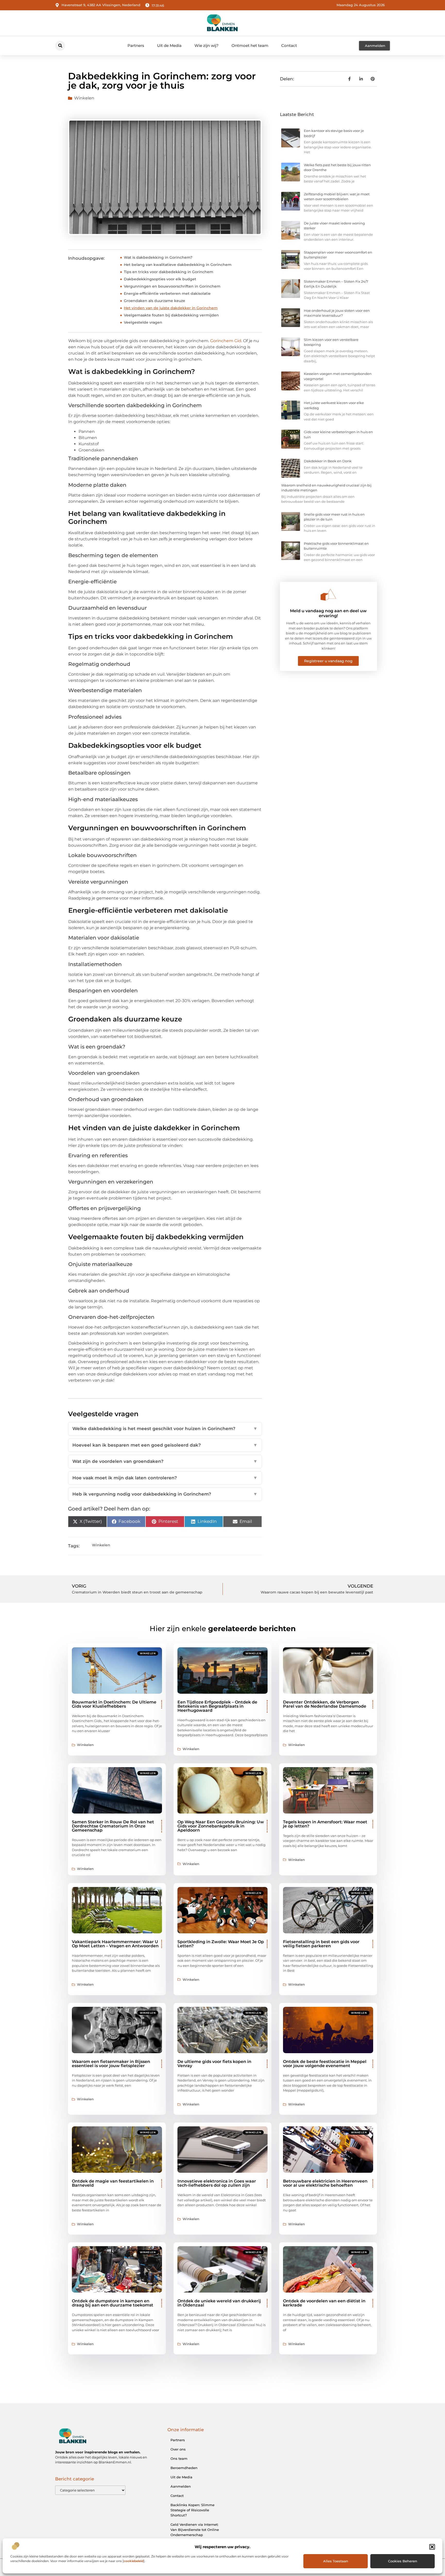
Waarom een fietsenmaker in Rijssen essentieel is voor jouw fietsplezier (111, 2064)
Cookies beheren (403, 2561)
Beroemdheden (184, 2468)
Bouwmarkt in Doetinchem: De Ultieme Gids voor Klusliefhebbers (114, 1704)
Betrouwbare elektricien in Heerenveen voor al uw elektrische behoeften (325, 2183)
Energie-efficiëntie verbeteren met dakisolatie (167, 293)
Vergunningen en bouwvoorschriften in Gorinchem (172, 286)
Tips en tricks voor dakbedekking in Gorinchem (169, 272)
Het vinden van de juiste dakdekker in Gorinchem (171, 308)
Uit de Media (169, 45)
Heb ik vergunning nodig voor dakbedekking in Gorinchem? (165, 1494)
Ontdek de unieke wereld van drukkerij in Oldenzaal (219, 2303)
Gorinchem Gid (226, 341)
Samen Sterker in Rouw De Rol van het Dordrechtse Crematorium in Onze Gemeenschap (113, 1826)
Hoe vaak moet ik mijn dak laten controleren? (165, 1478)
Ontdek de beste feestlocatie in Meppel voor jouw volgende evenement (325, 2064)
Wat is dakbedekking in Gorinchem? (158, 257)
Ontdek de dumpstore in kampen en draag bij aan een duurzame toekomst (113, 2303)
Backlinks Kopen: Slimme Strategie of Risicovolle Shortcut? (192, 2510)
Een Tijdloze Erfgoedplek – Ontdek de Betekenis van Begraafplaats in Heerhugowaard (217, 1706)
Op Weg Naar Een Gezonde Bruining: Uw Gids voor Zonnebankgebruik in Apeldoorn (221, 1826)
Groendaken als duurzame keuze (155, 301)
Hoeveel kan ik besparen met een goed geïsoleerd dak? (165, 1445)
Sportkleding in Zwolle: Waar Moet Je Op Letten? (221, 1944)
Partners (136, 45)
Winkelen (84, 98)
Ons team (179, 2458)
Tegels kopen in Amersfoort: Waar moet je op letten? (325, 1824)
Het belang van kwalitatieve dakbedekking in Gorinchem (178, 265)
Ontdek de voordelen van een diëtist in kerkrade (324, 2303)
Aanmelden (181, 2486)
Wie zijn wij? (207, 45)
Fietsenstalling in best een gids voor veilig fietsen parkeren (321, 1944)
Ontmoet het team (250, 45)
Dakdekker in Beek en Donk (328, 461)
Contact (289, 45)
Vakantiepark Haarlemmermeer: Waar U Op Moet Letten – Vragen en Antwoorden (115, 1944)
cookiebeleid (134, 2561)
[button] (432, 2547)
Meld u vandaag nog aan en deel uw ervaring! (328, 613)
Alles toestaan (336, 2561)
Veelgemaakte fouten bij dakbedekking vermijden (171, 315)
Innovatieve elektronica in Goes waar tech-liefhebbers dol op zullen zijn (217, 2183)
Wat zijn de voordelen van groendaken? (165, 1461)
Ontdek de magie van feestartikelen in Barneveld (113, 2183)
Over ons (178, 2449)
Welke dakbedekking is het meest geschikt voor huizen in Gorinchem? (165, 1429)
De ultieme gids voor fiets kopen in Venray (214, 2064)
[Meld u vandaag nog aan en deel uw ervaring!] (328, 595)
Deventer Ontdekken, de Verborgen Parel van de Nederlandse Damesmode (325, 1704)
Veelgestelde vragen (143, 322)
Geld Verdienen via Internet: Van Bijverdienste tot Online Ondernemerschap (195, 2530)
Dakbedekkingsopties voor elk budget (160, 279)
